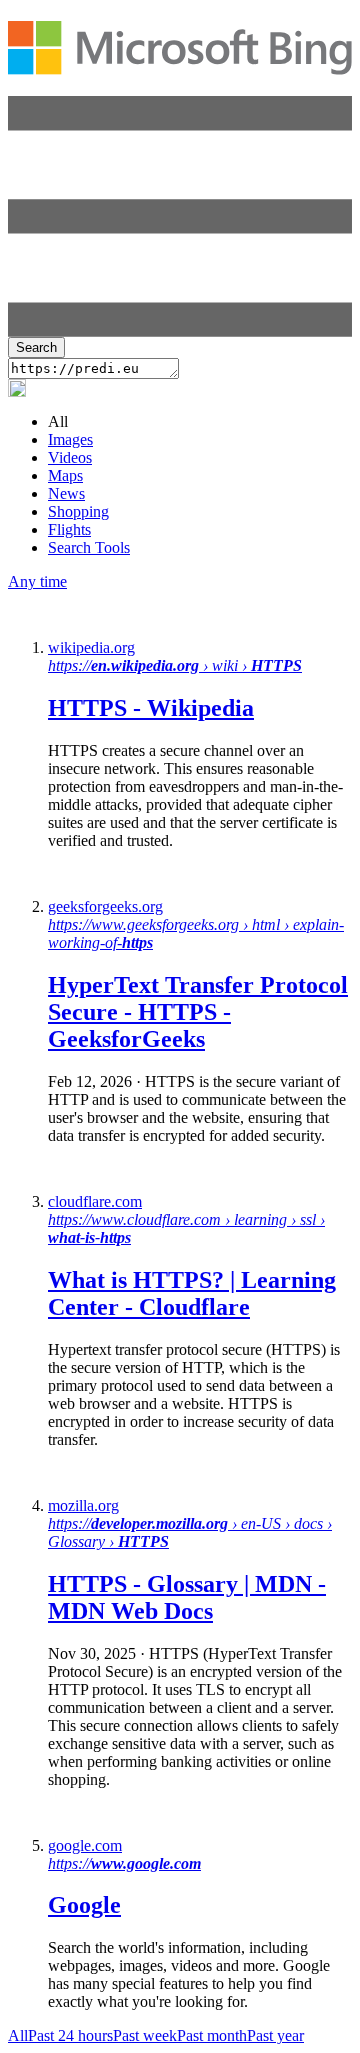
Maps (65, 475)
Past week (145, 2035)
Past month (212, 2035)
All (18, 2035)
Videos (70, 457)
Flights (69, 529)
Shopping (78, 511)
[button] (180, 331)
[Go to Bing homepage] (180, 64)
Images (70, 439)
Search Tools (89, 547)
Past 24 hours (70, 2035)
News (66, 493)
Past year (275, 2035)
